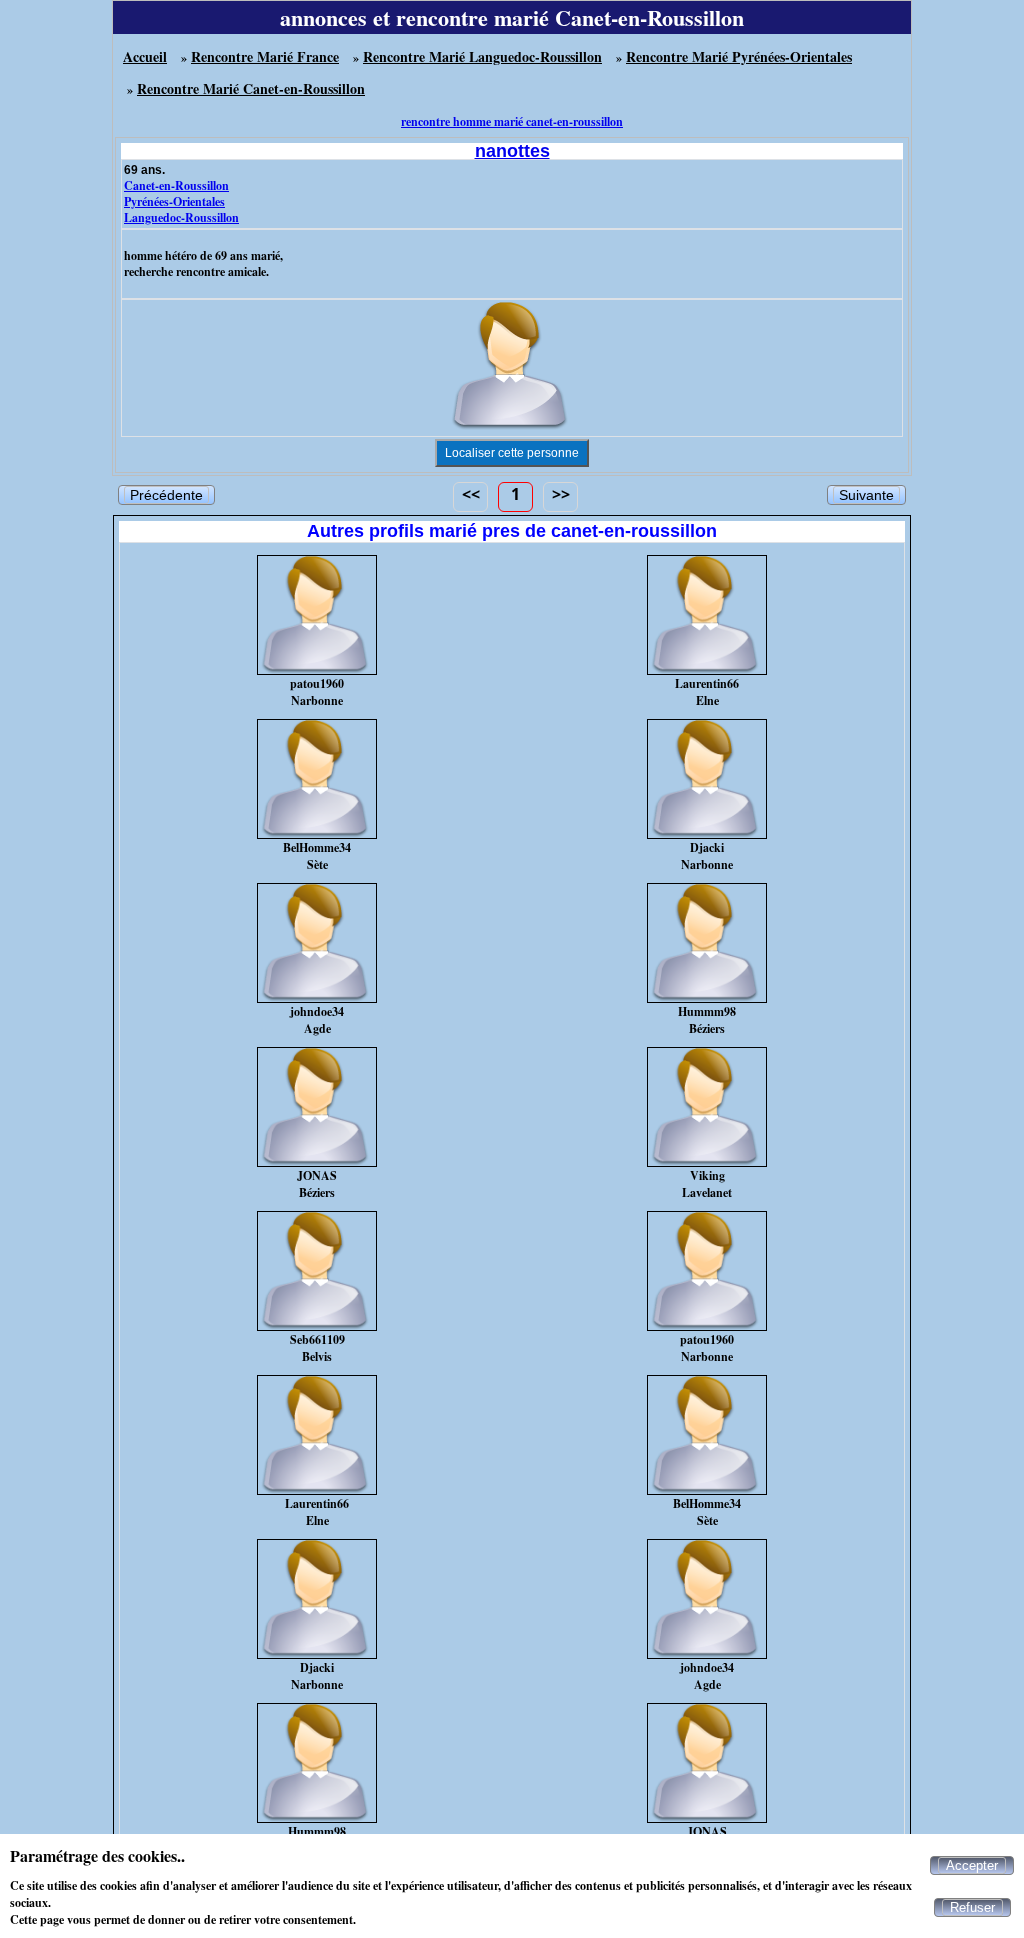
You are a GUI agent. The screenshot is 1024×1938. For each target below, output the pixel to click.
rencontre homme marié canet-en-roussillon (512, 121)
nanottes (512, 151)
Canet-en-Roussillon (176, 185)
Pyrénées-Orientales (174, 201)
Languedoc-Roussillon (181, 217)
